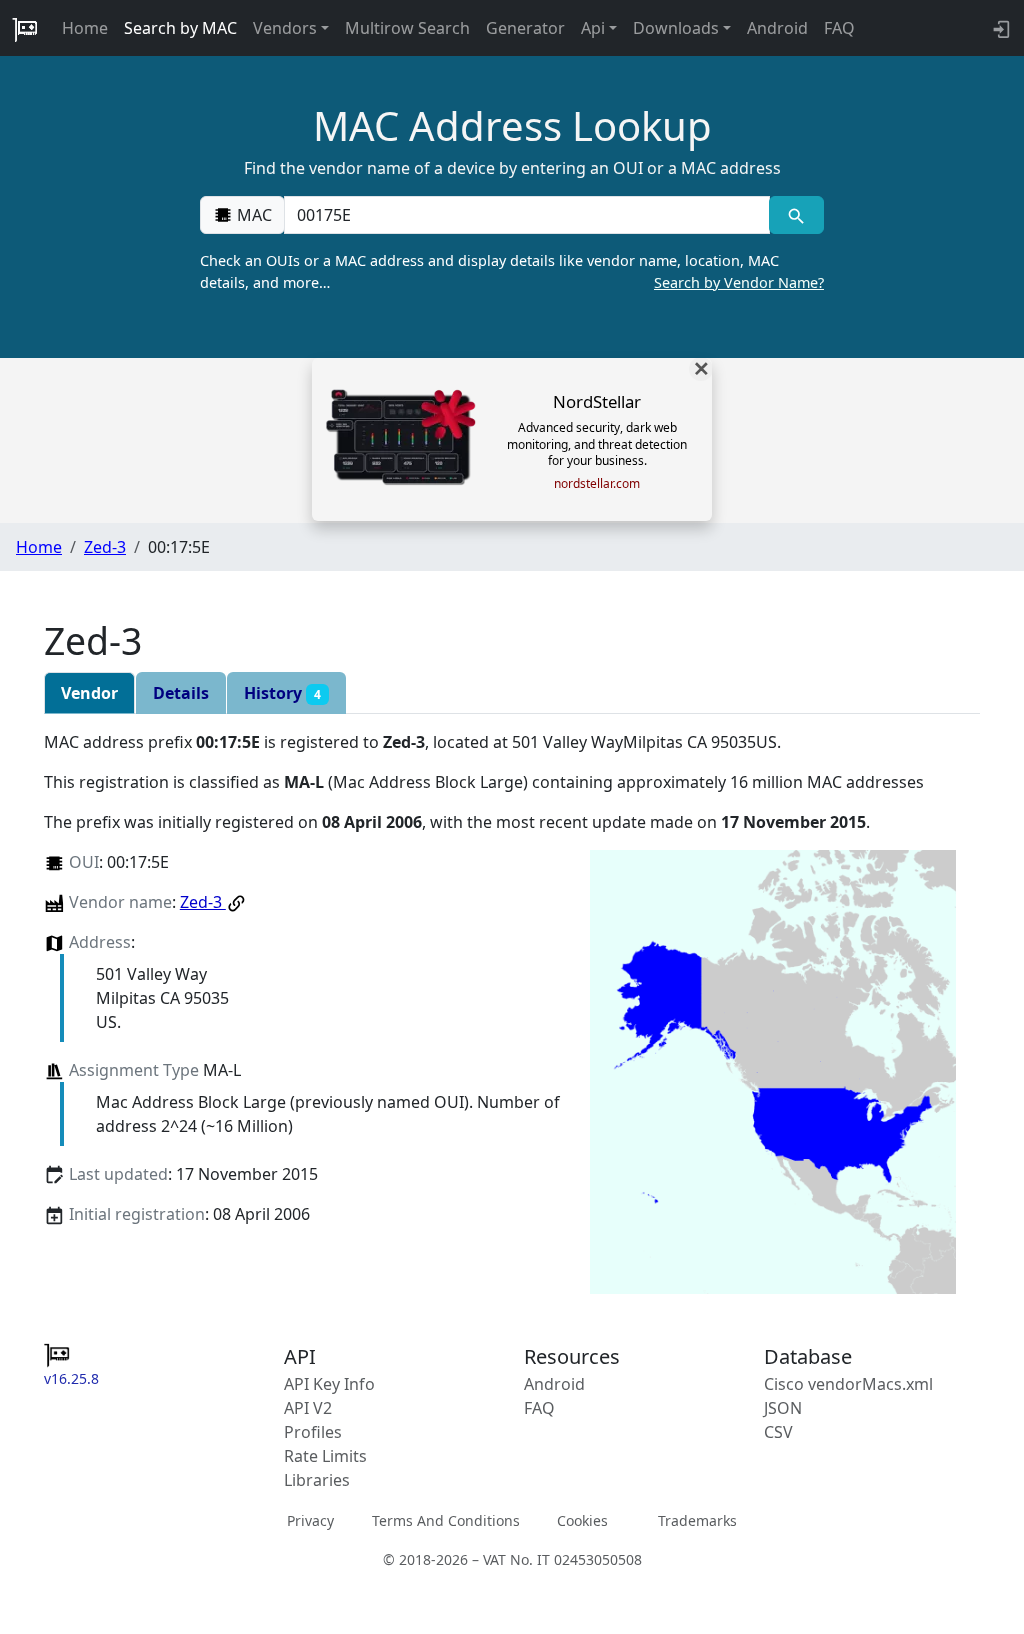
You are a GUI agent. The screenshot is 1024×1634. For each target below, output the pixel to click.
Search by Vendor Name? (739, 282)
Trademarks (697, 1520)
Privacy (310, 1520)
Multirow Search (407, 28)
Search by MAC (180, 28)
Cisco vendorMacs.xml (848, 1384)
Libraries (317, 1480)
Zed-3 (105, 547)
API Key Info (329, 1384)
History (282, 693)
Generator (525, 28)
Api (593, 28)
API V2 (308, 1408)
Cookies (582, 1520)
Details (181, 693)
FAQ (839, 28)
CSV (778, 1432)
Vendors (285, 28)
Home (85, 28)
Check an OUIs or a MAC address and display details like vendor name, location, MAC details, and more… (512, 271)
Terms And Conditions (446, 1520)
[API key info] (999, 28)
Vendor (89, 693)
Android (777, 28)
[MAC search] (796, 215)
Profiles (313, 1432)
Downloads (676, 28)
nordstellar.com (597, 484)
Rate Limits (325, 1456)
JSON (783, 1408)
